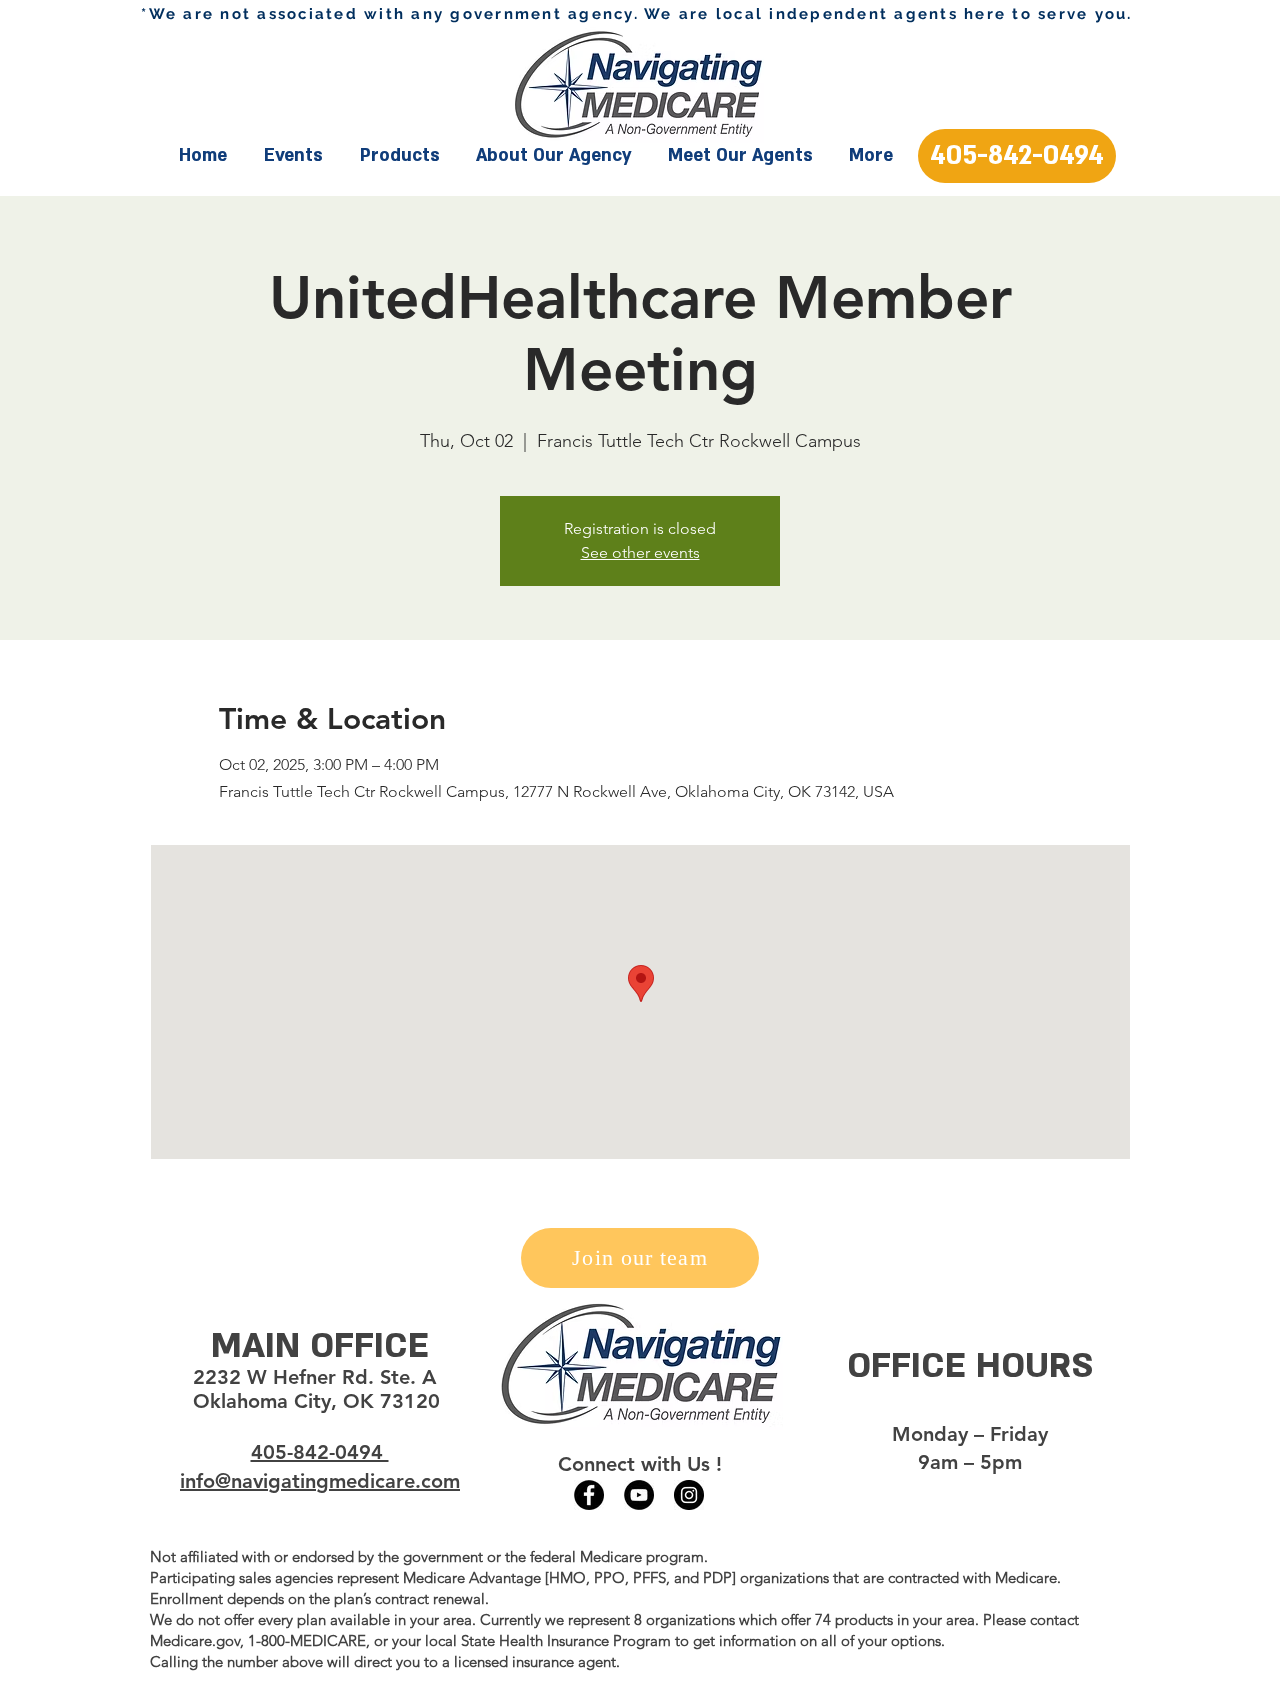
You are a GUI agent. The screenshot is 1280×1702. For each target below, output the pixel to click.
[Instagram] (689, 1495)
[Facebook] (589, 1495)
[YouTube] (639, 1495)
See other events (640, 552)
